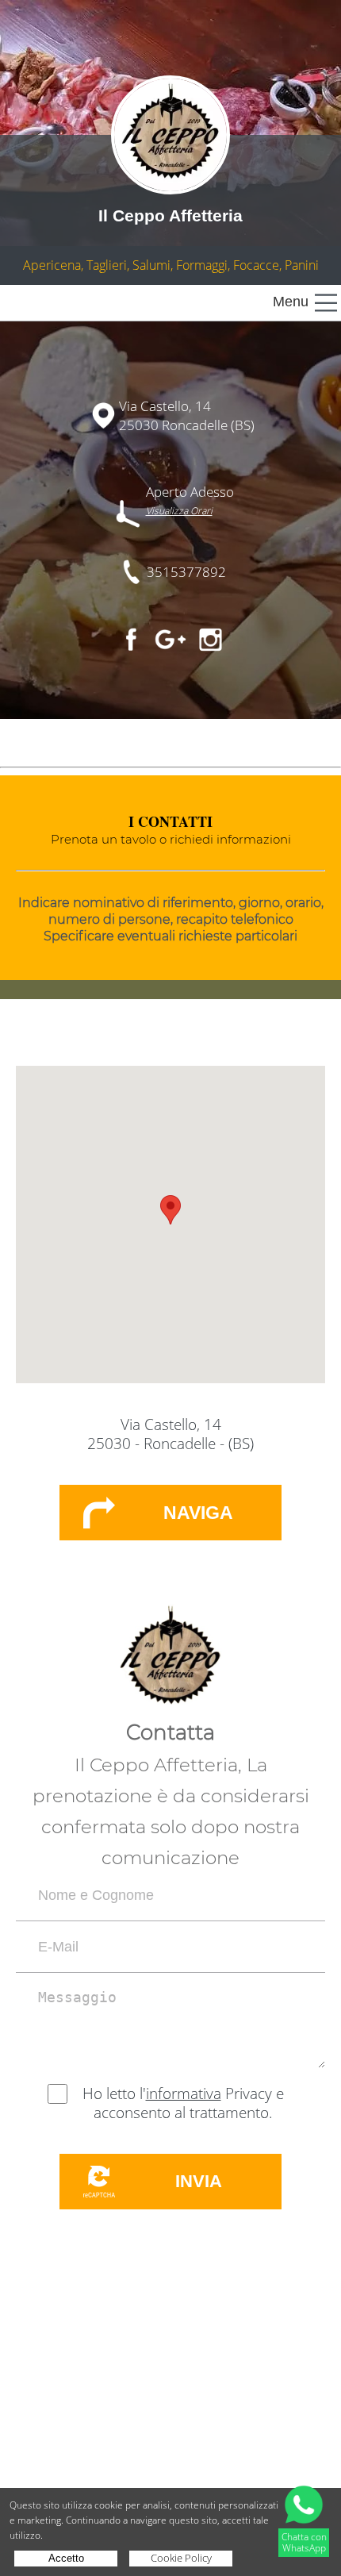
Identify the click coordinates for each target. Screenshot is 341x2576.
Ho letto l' (114, 2093)
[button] (170, 1210)
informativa (184, 2093)
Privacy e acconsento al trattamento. (189, 2103)
